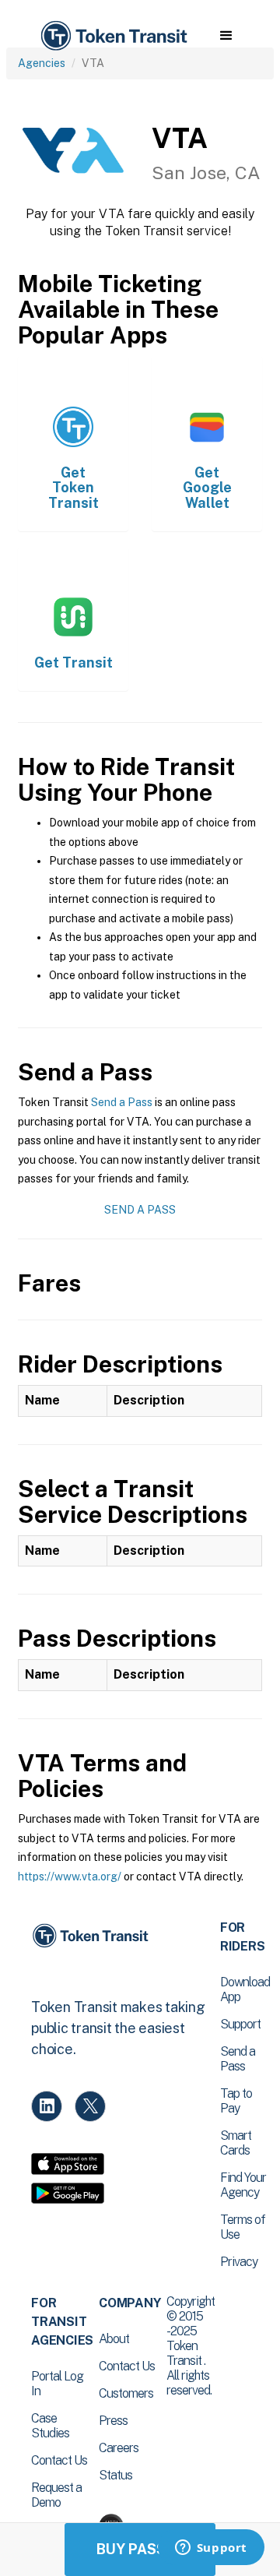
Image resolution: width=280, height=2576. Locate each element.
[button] (226, 36)
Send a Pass (122, 1102)
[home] (113, 36)
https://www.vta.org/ (70, 1876)
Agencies (42, 63)
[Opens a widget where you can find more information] (211, 2549)
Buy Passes (140, 2549)
